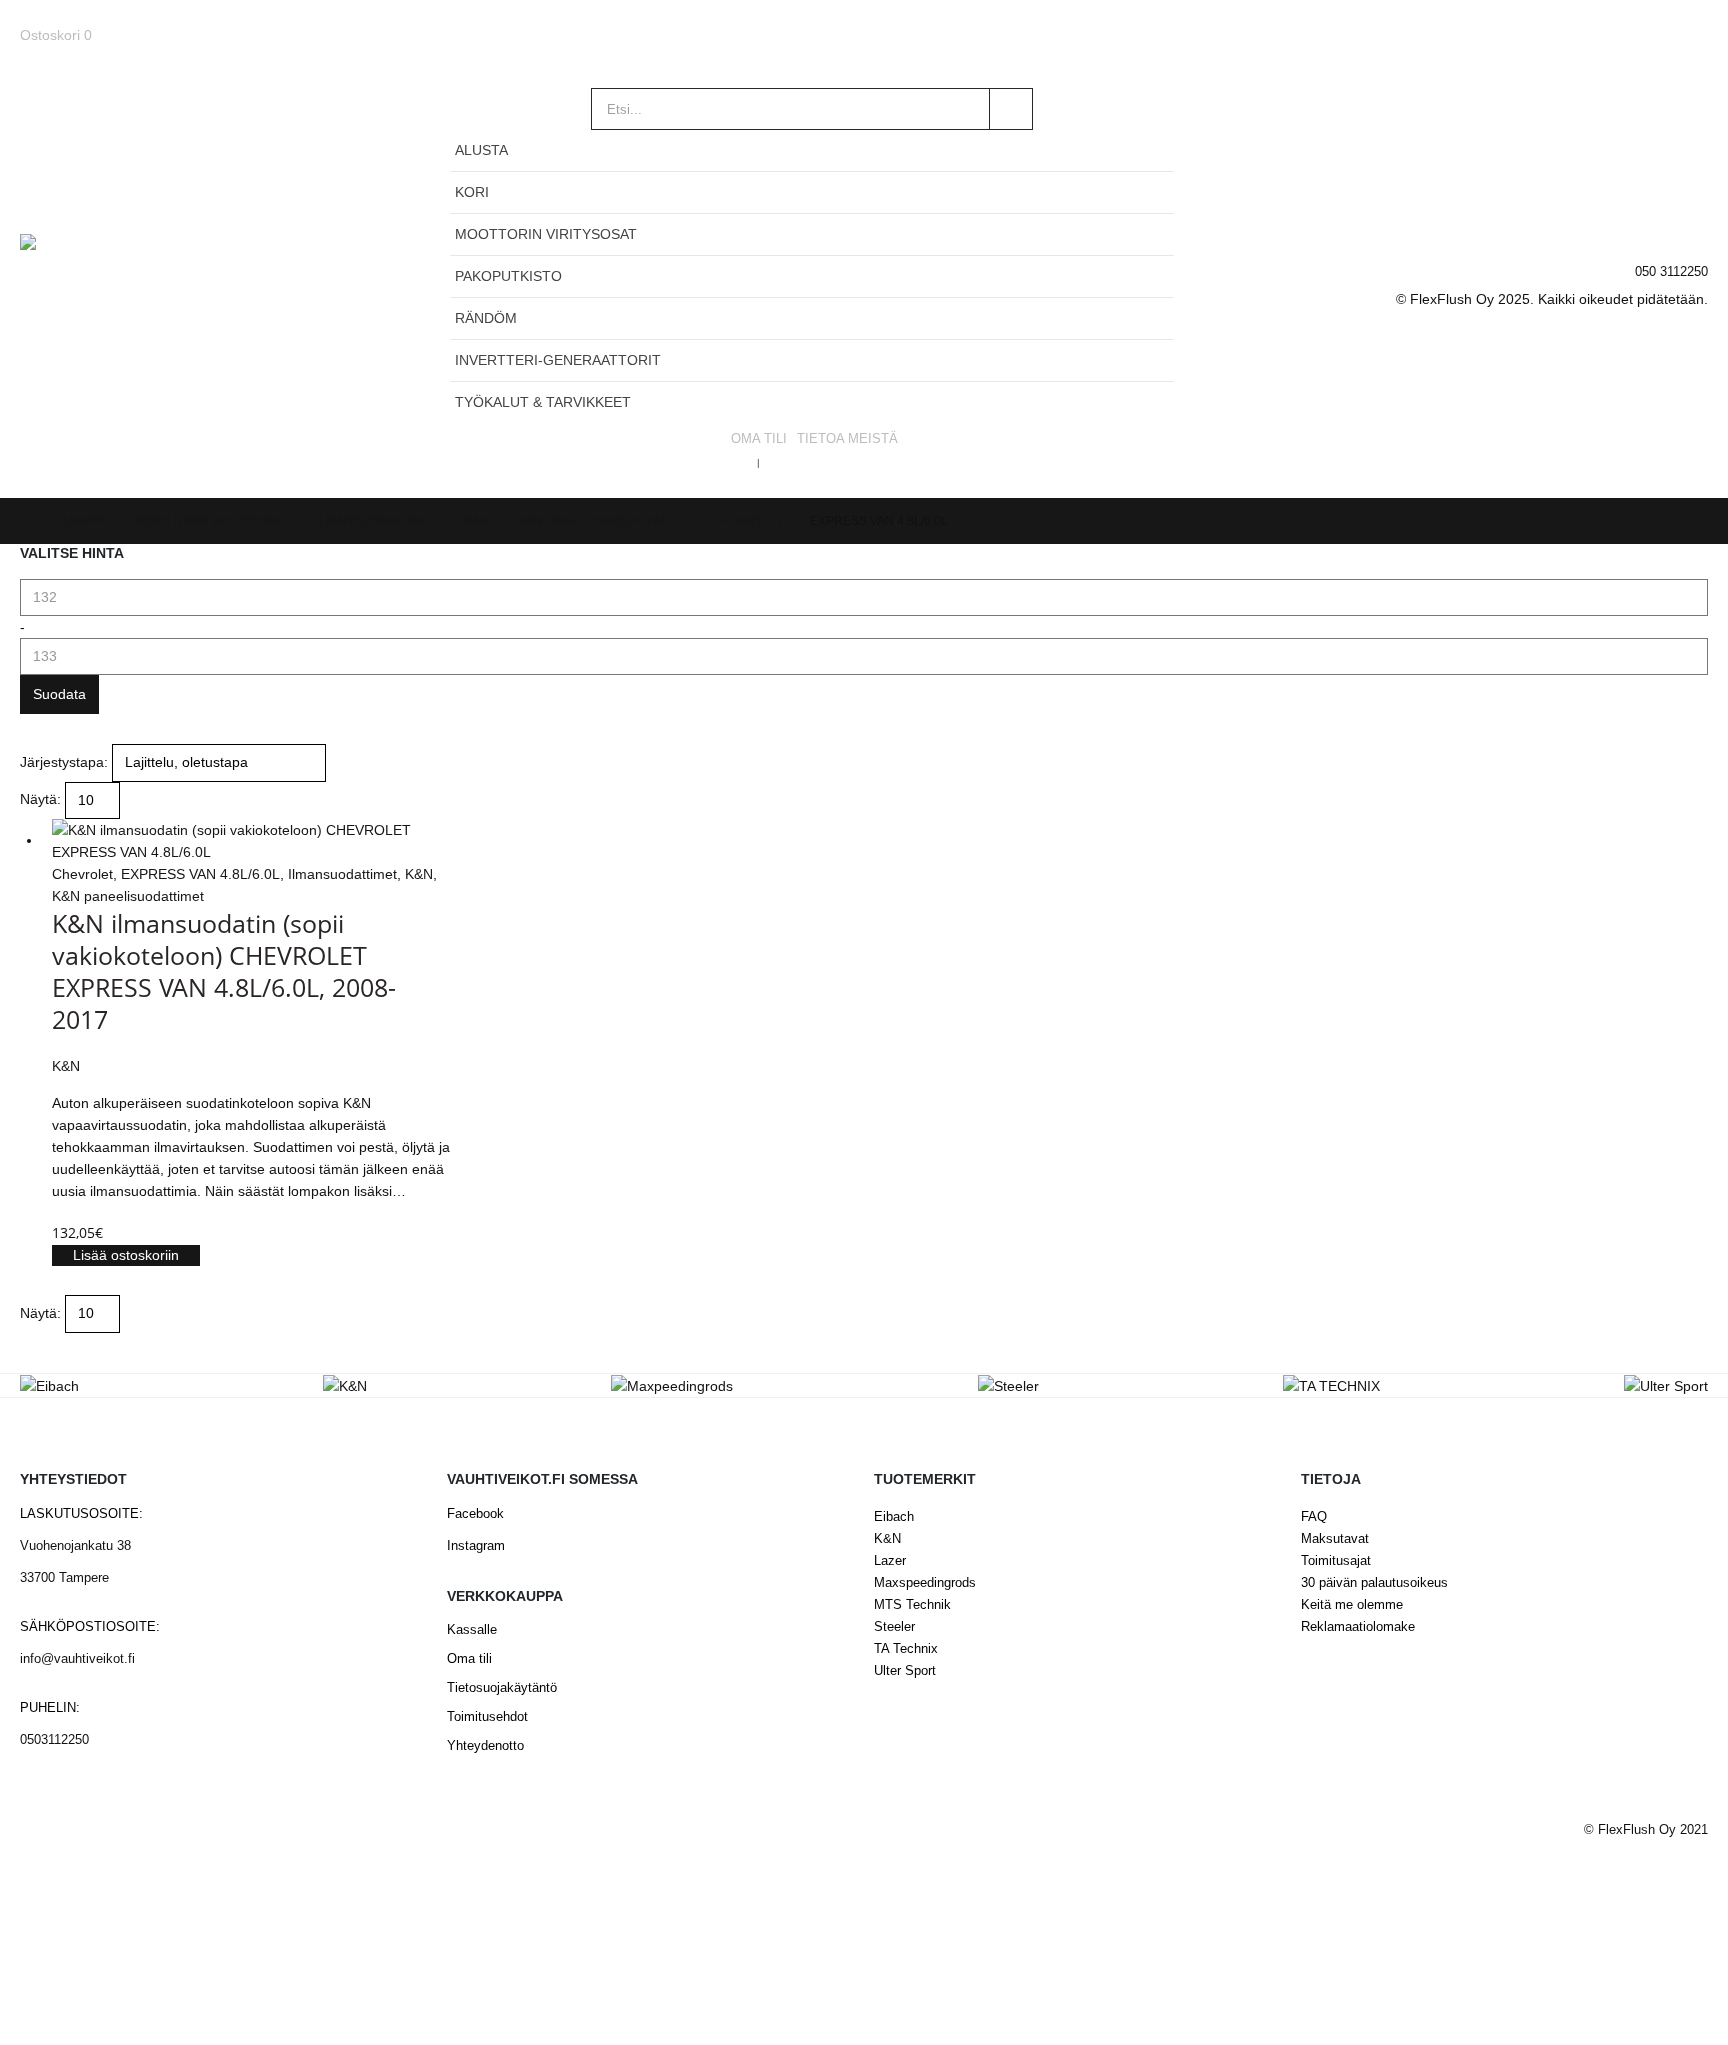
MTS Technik (912, 1605)
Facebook (475, 1514)
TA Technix (906, 1649)
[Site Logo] (145, 283)
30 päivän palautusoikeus (1374, 1583)
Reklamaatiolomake (1358, 1627)
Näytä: (40, 799)
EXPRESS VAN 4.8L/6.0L (200, 874)
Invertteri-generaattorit (558, 360)
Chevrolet (82, 874)
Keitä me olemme (1352, 1605)
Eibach (894, 1517)
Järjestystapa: (64, 762)
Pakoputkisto (508, 276)
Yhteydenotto (485, 1746)
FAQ (1314, 1517)
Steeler (894, 1627)
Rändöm (486, 318)
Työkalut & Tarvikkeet (543, 402)
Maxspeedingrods (925, 1583)
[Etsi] (1011, 109)
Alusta (481, 150)
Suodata (59, 694)
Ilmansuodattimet (342, 874)
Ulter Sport (905, 1671)
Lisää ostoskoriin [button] (126, 1255)
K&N (419, 874)
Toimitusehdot (487, 1717)
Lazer (890, 1561)
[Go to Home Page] (26, 521)
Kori (472, 192)
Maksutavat (1335, 1539)
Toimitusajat (1336, 1561)
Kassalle (472, 1630)
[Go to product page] (251, 841)
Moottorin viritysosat (546, 234)
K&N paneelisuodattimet (128, 896)
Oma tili (759, 438)
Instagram (476, 1546)
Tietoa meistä (847, 438)
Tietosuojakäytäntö (502, 1688)
